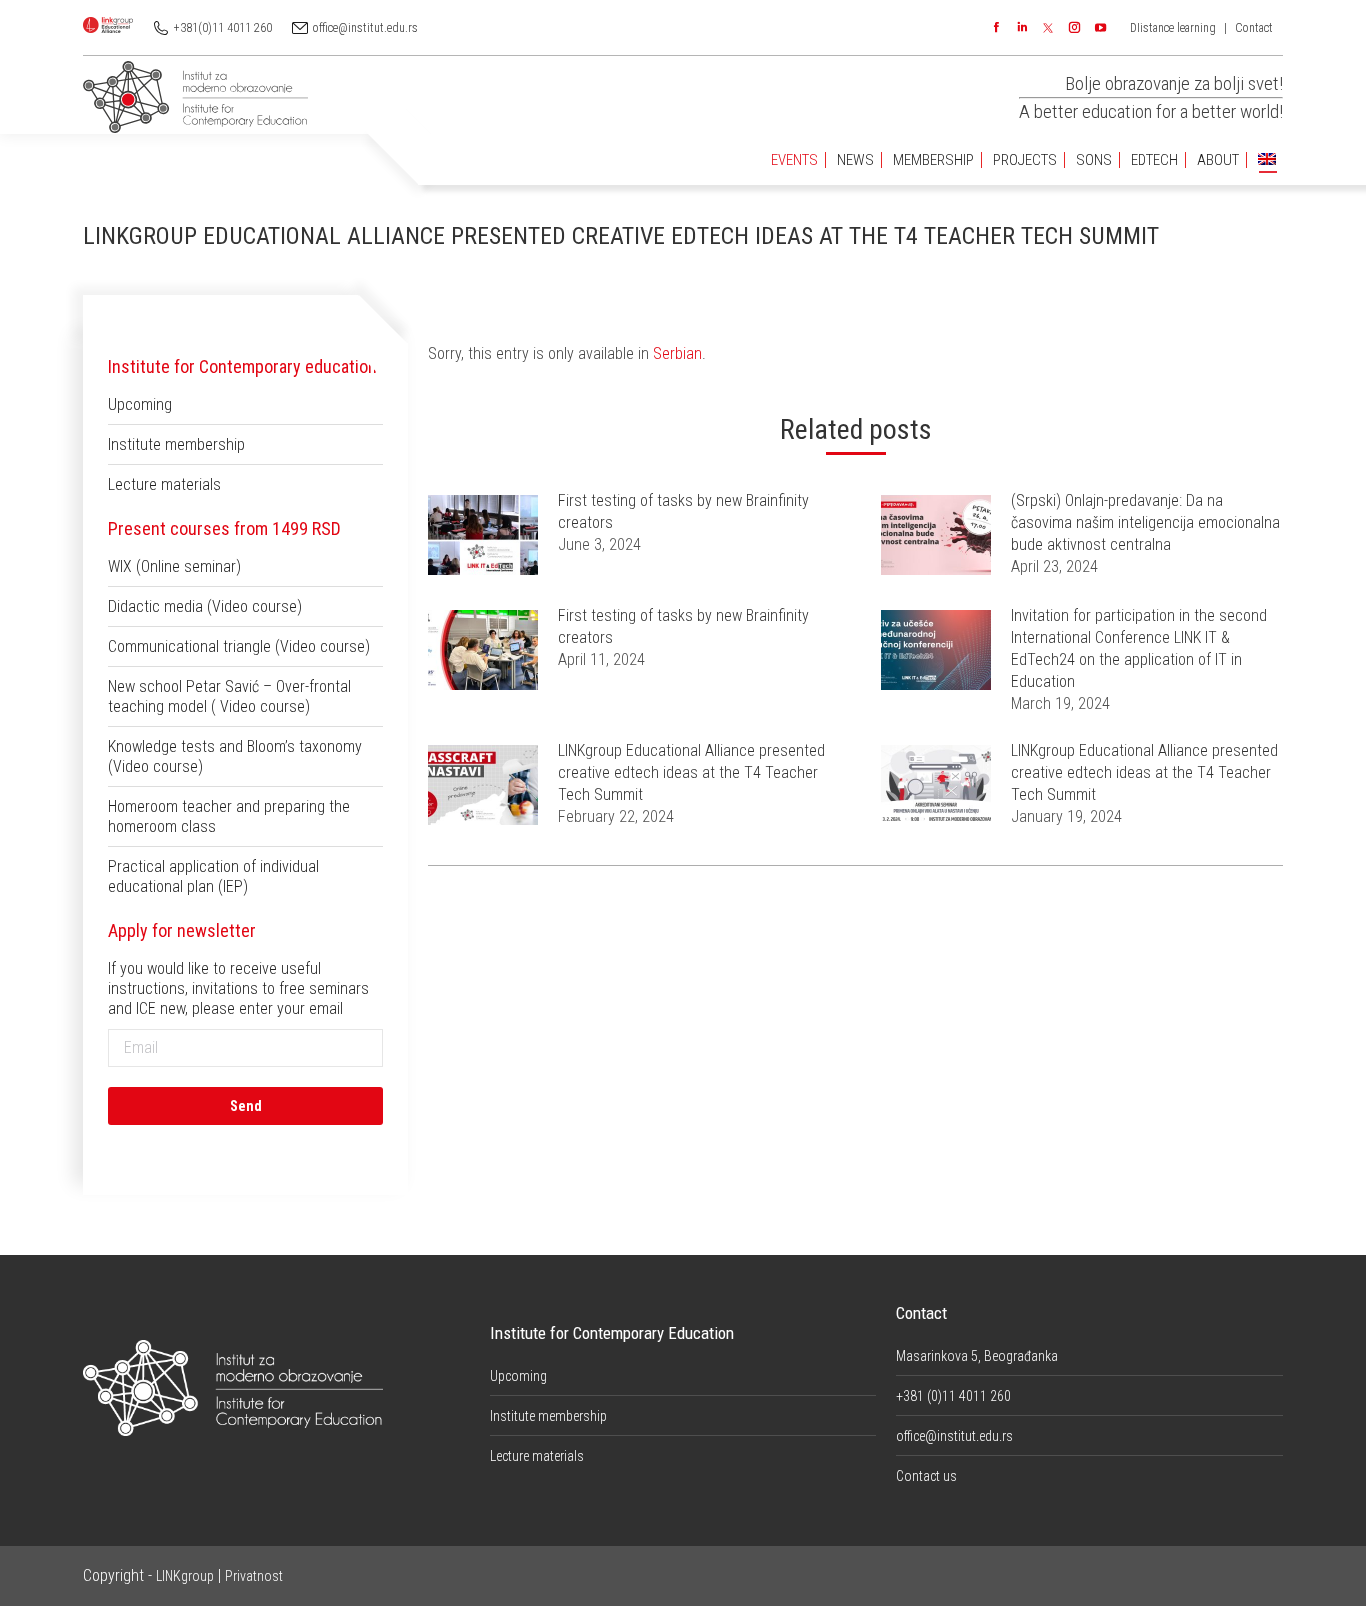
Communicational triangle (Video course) (239, 646)
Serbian (677, 353)
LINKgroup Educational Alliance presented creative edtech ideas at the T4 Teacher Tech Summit (691, 772)
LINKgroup (185, 1576)
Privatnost (254, 1576)
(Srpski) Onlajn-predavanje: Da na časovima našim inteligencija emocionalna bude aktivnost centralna (1145, 522)
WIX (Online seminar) (174, 566)
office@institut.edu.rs (365, 28)
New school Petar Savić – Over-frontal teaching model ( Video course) (229, 696)
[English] (1267, 160)
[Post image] (483, 535)
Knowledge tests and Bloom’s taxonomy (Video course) (235, 756)
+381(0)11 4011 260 (223, 28)
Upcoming (140, 404)
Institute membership (176, 444)
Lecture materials (164, 484)
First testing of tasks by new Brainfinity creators (683, 511)
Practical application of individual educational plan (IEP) (213, 876)
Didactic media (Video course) (205, 606)
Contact (1254, 28)
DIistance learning (1173, 28)
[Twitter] (1048, 28)
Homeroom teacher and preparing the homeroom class (229, 816)
